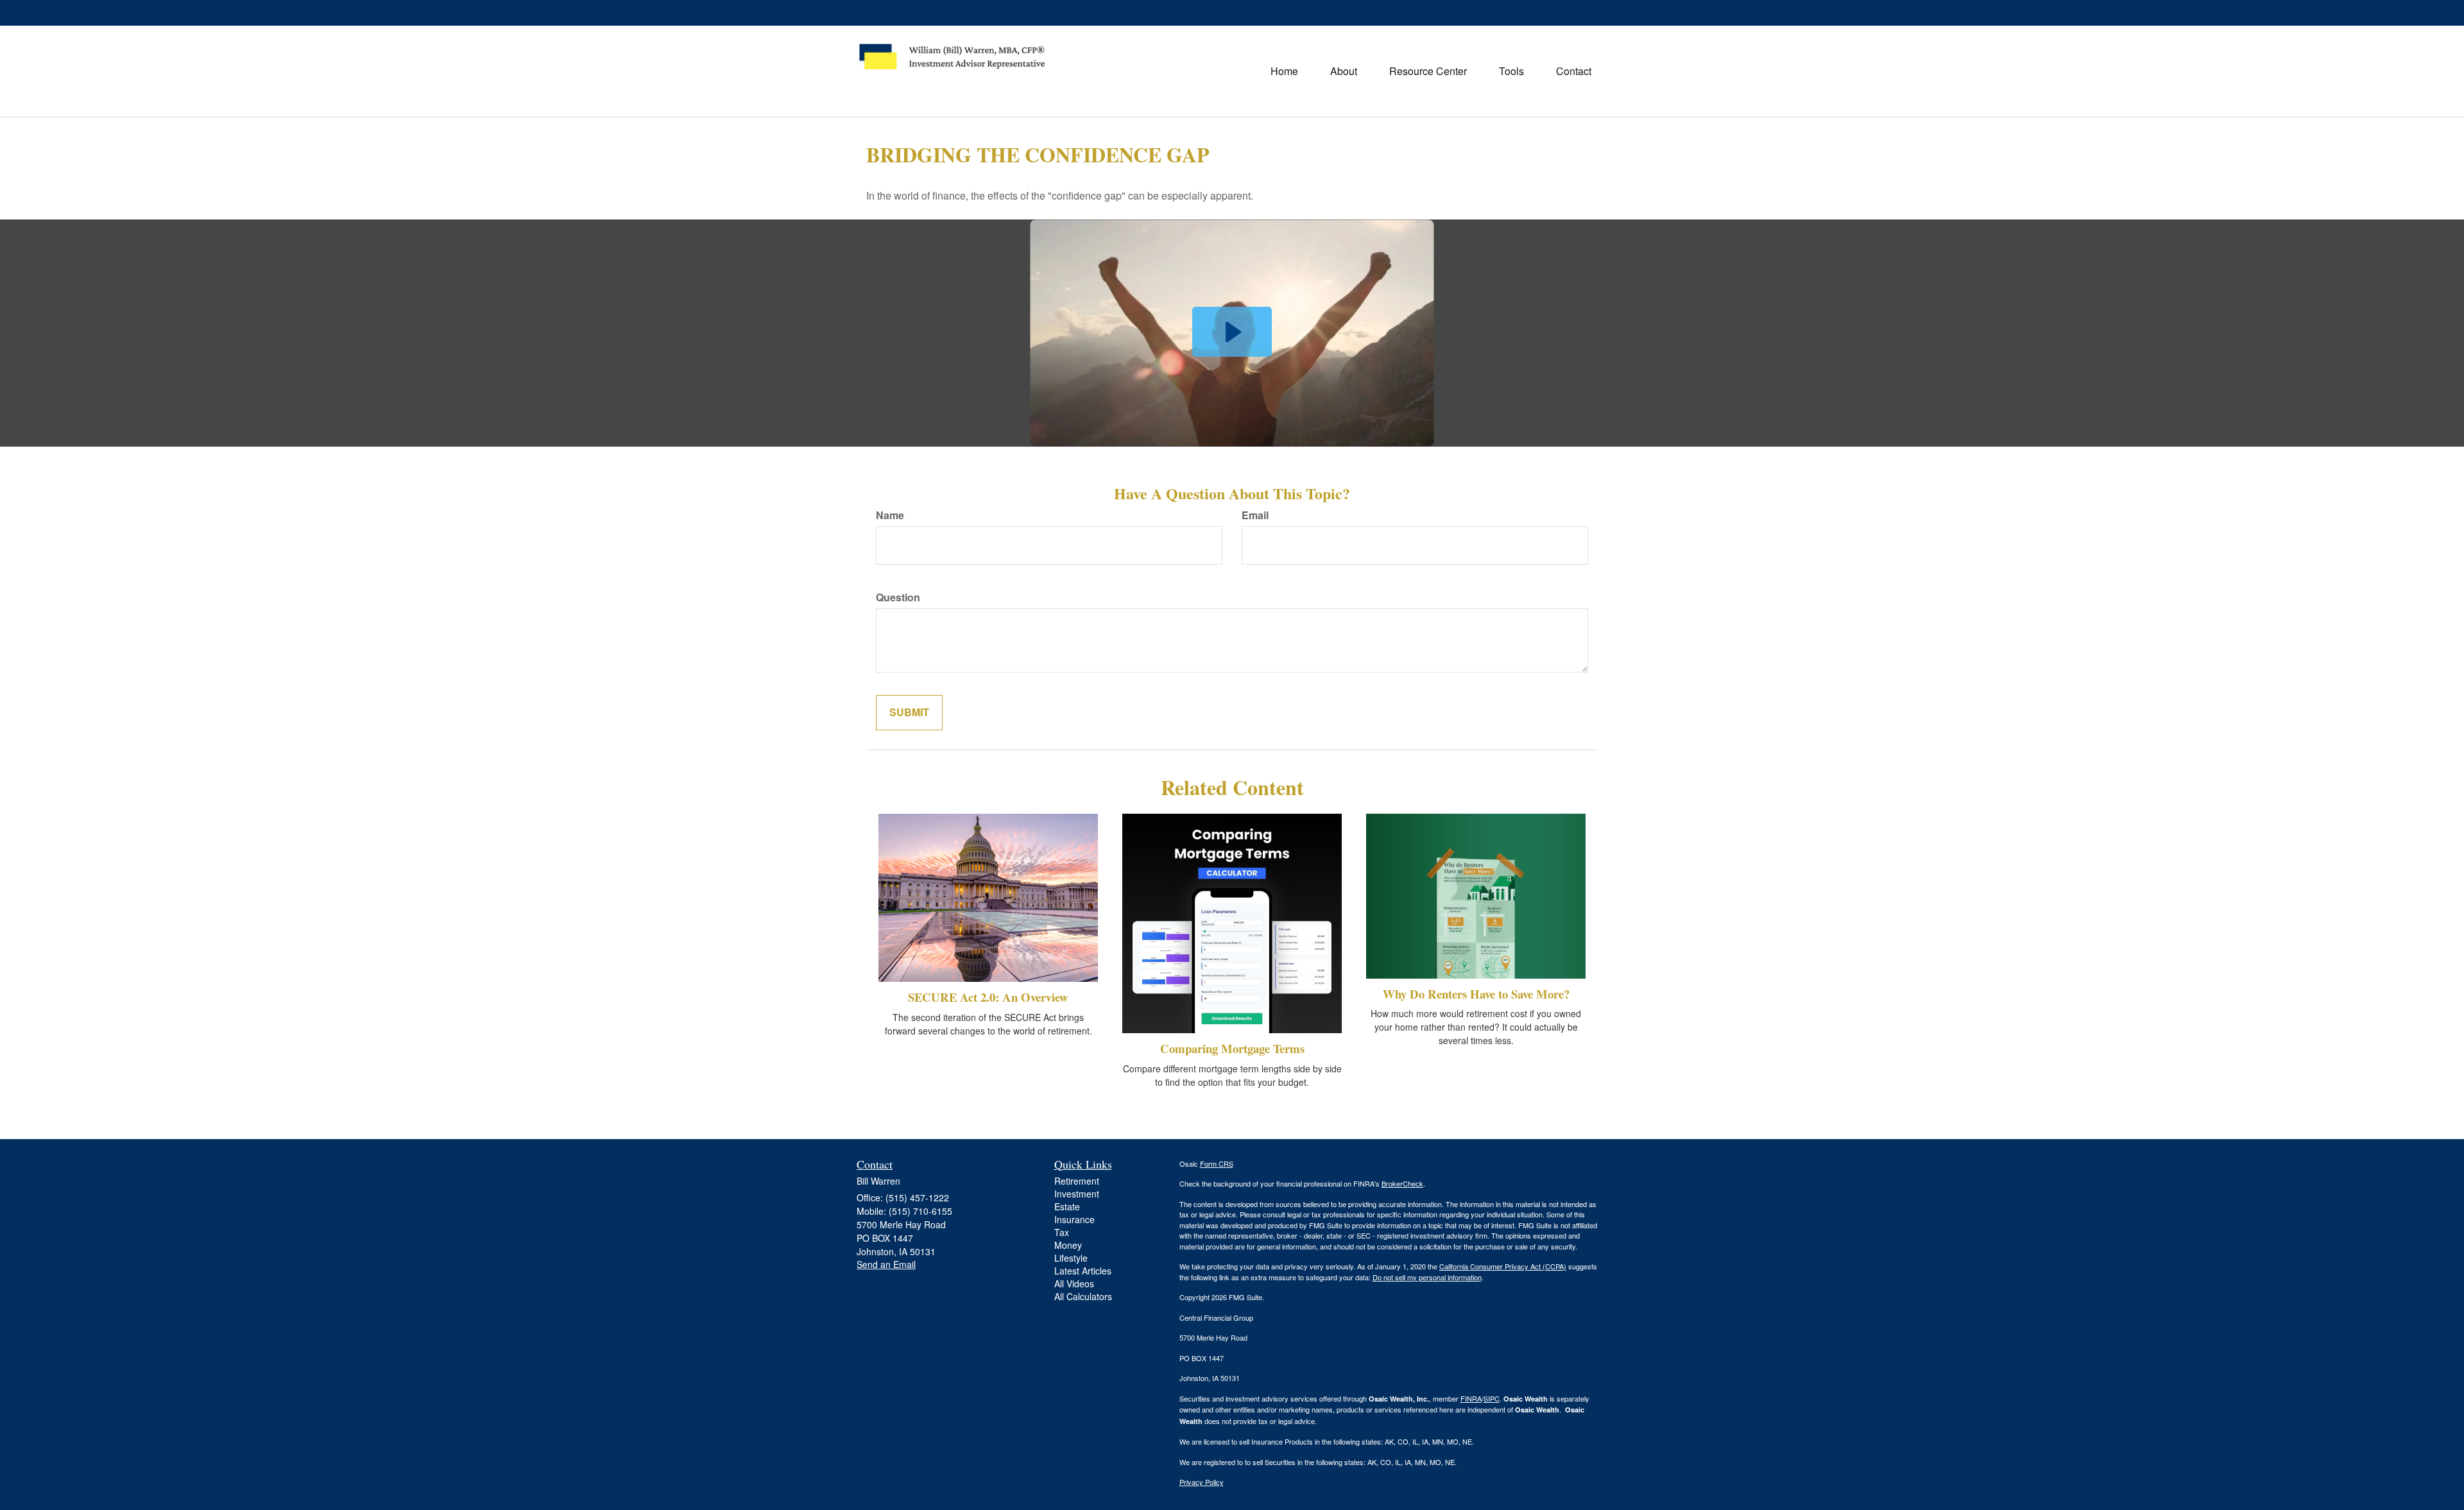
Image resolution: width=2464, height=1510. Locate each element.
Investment (1077, 1194)
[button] (1344, 71)
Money (1068, 1245)
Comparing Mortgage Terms (1232, 1048)
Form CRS (1217, 1163)
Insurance (1074, 1219)
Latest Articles (1083, 1271)
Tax (1062, 1232)
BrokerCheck (1402, 1183)
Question (898, 597)
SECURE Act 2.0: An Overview (988, 997)
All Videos (1074, 1283)
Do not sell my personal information (1427, 1277)
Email (1255, 515)
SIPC (1492, 1398)
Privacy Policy (1202, 1482)
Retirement (1077, 1181)
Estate (1067, 1206)
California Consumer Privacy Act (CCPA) (1503, 1266)
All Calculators (1083, 1296)
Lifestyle (1071, 1258)
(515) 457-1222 (1556, 12)
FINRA (1471, 1398)
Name (890, 515)
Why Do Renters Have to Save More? (1476, 994)
